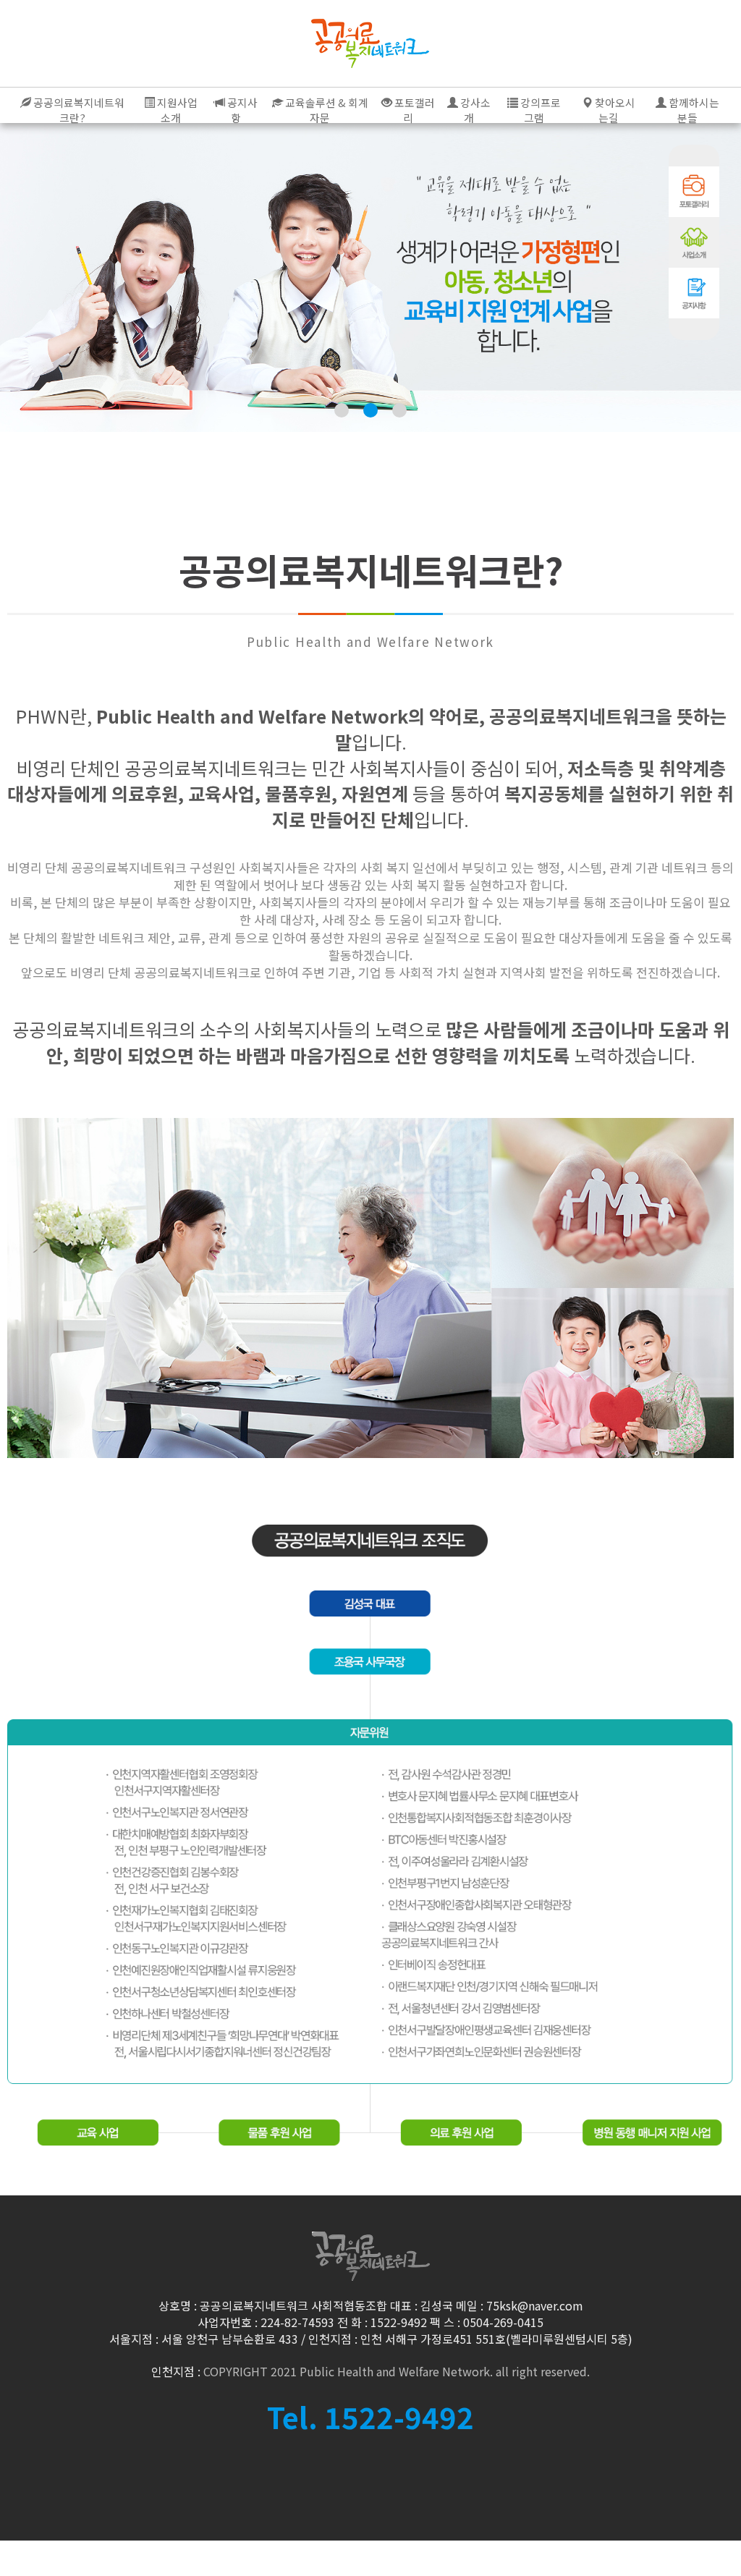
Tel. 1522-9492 (370, 2417)
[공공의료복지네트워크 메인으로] (370, 43)
